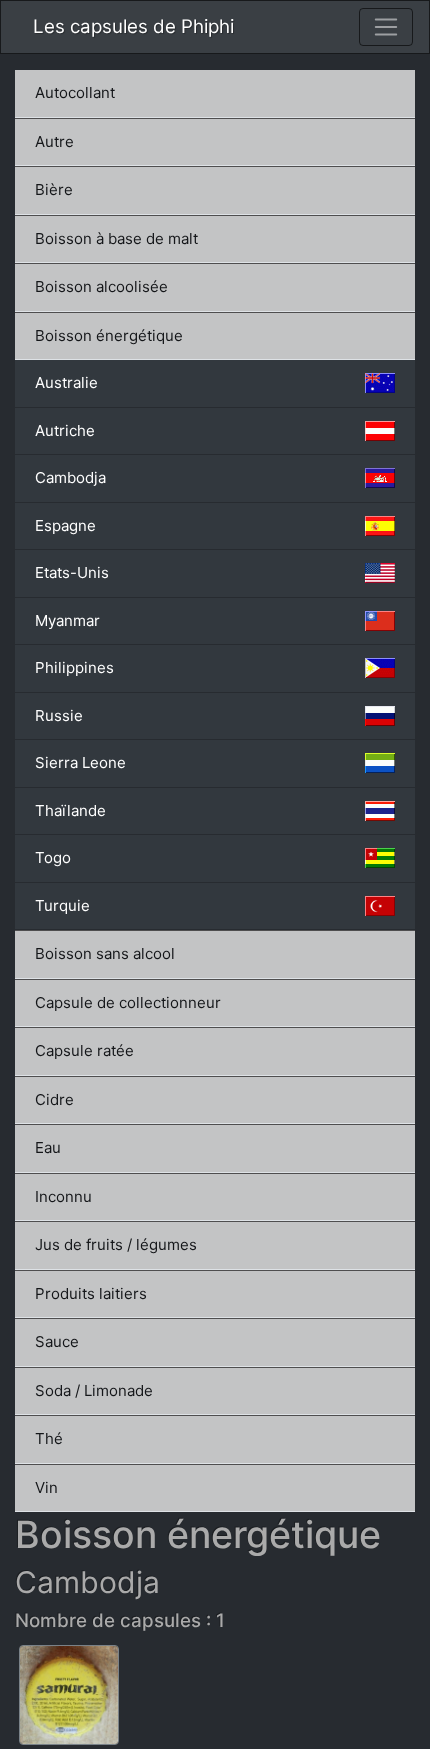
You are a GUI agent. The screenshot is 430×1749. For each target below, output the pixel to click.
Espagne (65, 525)
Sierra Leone (80, 762)
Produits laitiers (91, 1293)
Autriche (65, 430)
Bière (54, 189)
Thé (49, 1438)
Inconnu (63, 1196)
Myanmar (67, 620)
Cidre (54, 1099)
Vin (46, 1487)
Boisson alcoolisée (101, 286)
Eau (48, 1147)
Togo (53, 857)
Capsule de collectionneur (128, 1002)
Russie (59, 715)
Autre (54, 141)
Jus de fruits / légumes (116, 1244)
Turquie (62, 905)
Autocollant (75, 92)
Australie (66, 382)
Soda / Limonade (94, 1390)
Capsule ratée (84, 1050)
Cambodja (70, 477)
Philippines (74, 667)
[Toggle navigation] (386, 27)
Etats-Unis (72, 572)
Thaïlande (70, 810)
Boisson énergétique (109, 335)
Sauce (57, 1341)
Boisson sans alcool (105, 953)
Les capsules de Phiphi (133, 26)
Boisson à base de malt (116, 238)
